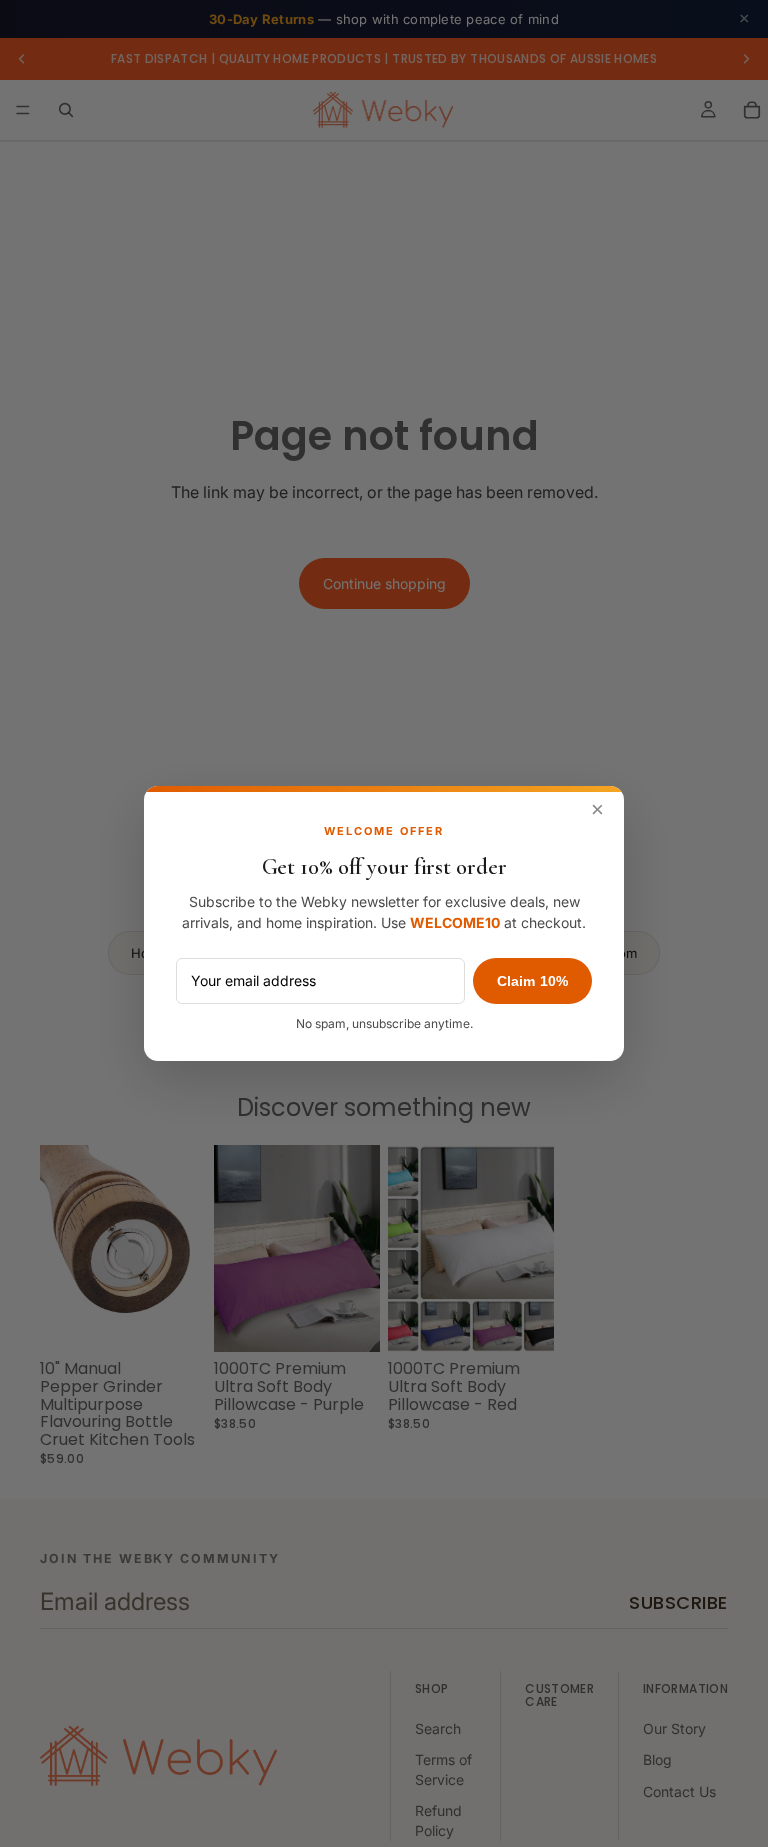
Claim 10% (532, 981)
